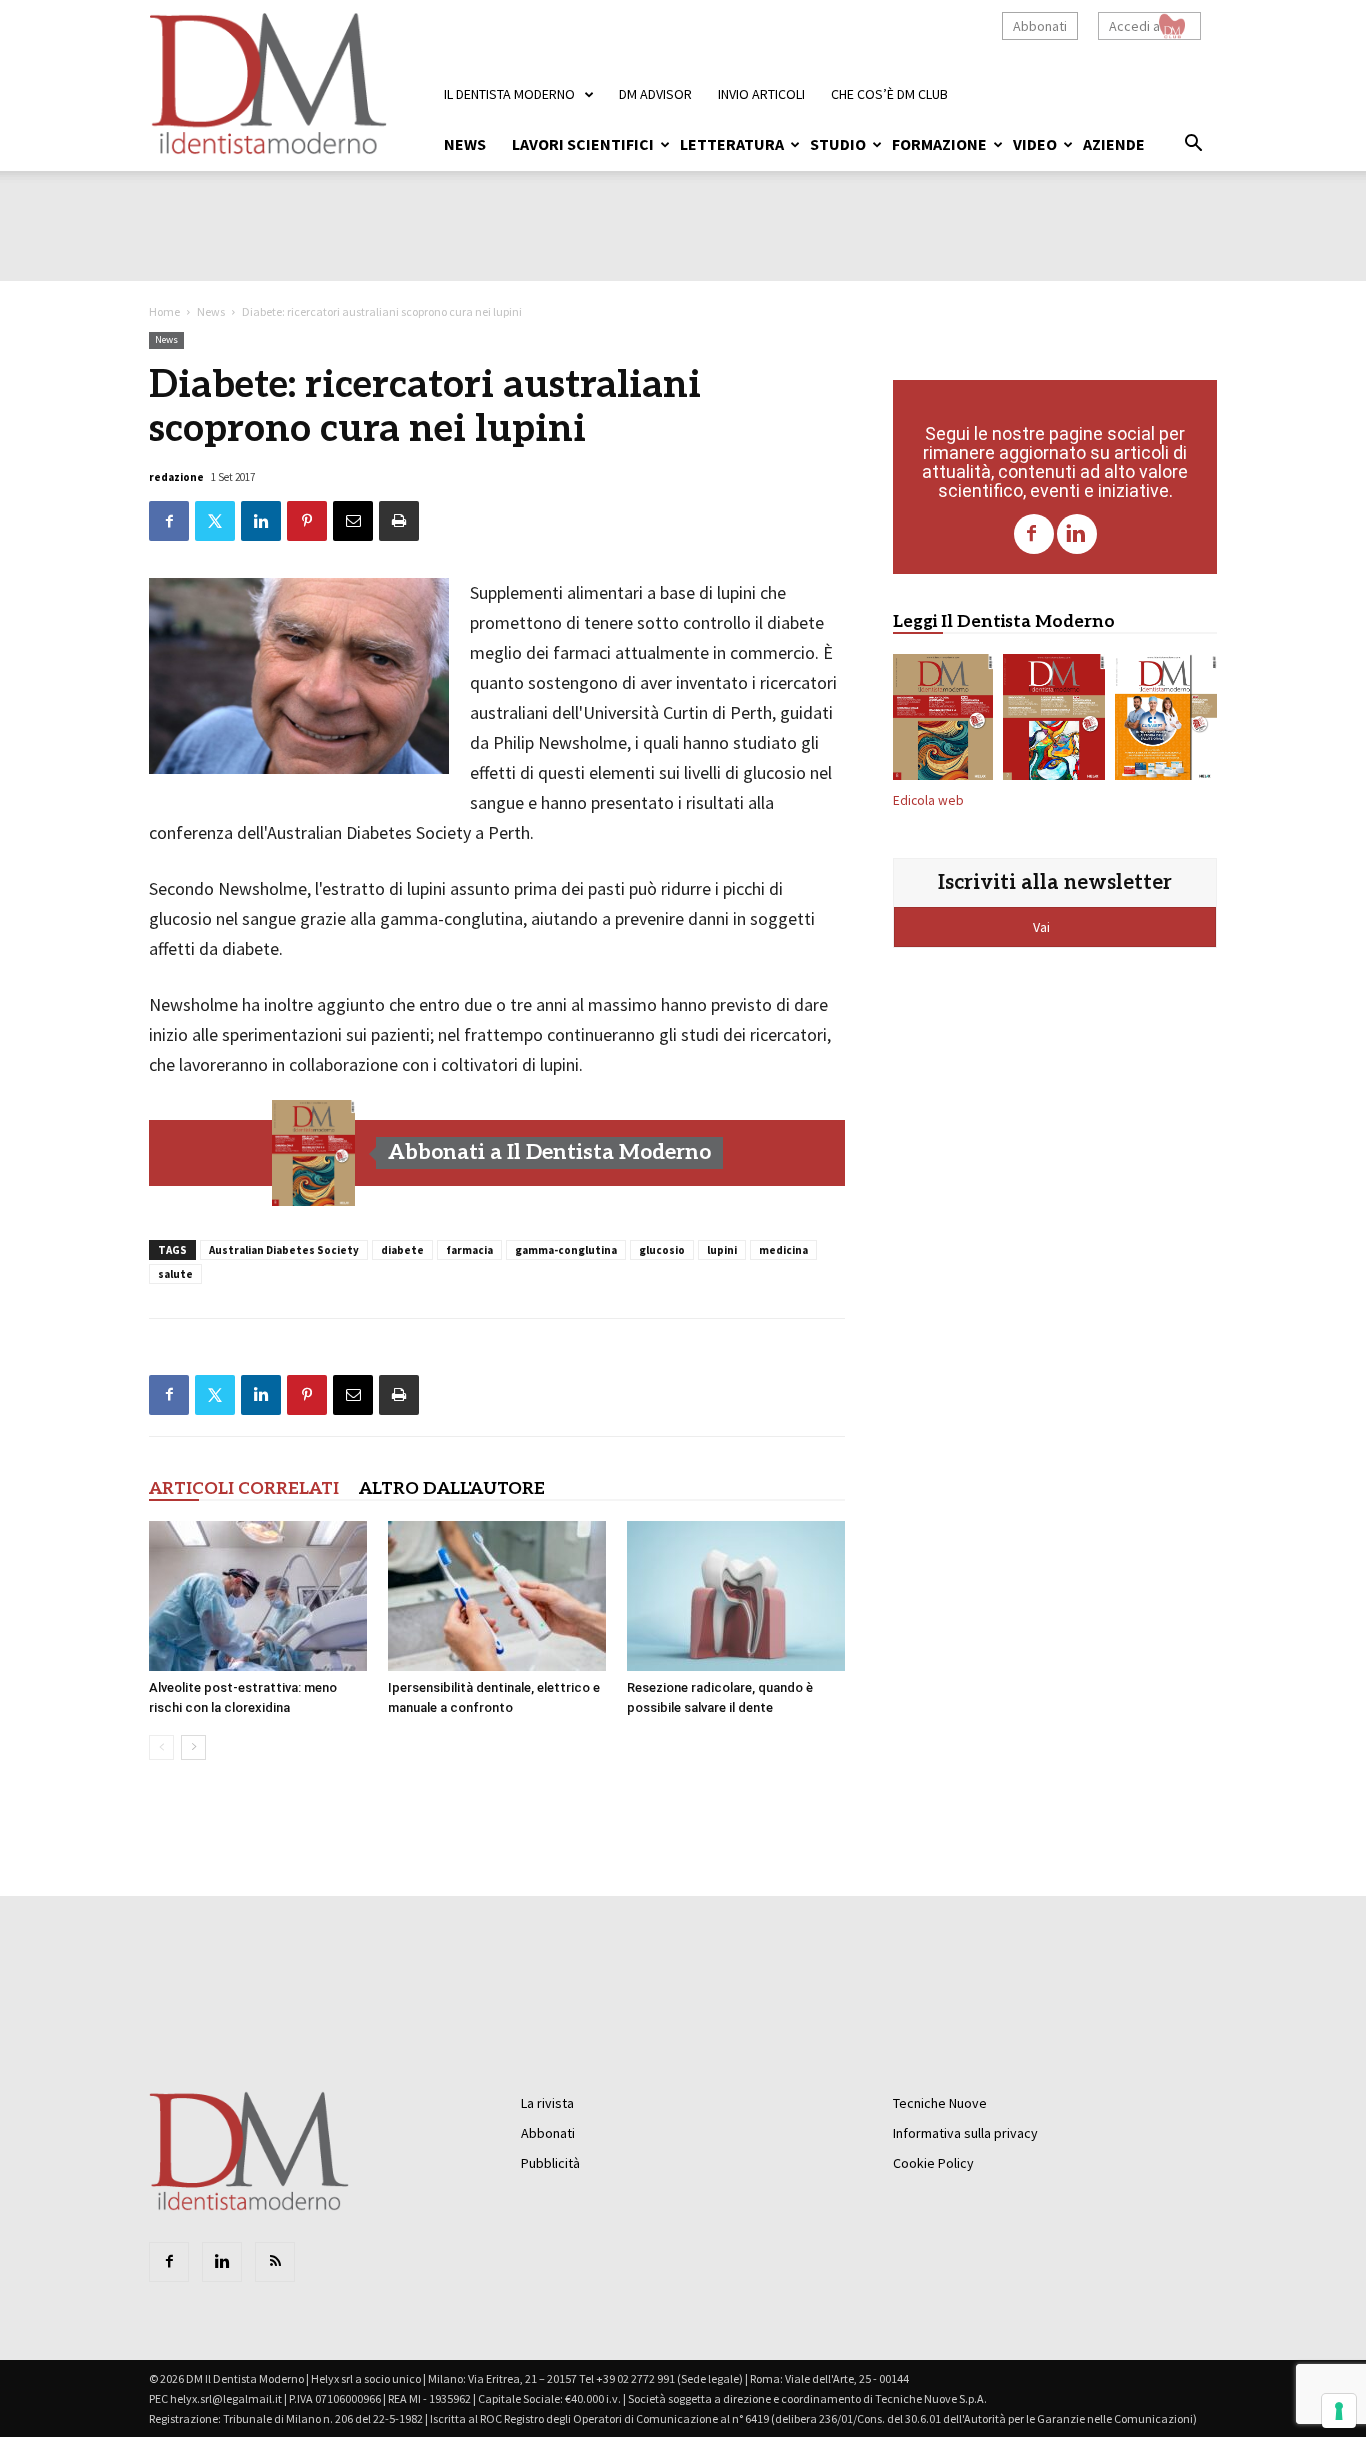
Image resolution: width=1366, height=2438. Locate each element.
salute (175, 1274)
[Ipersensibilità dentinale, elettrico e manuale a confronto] (497, 1596)
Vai (1043, 927)
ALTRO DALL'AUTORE (452, 1489)
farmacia (469, 1250)
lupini (722, 1250)
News (465, 144)
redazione (176, 477)
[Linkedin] (1077, 534)
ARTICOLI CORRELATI (244, 1489)
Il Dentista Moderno (509, 94)
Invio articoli (761, 94)
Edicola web (928, 800)
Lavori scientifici (583, 144)
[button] (1193, 146)
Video (1035, 144)
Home (164, 311)
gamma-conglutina (566, 1250)
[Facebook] (1034, 534)
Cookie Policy (933, 2163)
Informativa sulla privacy (965, 2133)
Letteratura (732, 144)
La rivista (547, 2103)
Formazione (939, 144)
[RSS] (275, 2262)
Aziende (1114, 144)
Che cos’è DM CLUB (889, 94)
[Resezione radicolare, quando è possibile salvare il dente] (736, 1596)
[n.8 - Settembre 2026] (314, 1153)
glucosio (662, 1250)
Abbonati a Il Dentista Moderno (549, 1152)
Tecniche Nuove (940, 2103)
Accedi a (1134, 26)
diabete (402, 1250)
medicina (783, 1250)
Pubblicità (550, 2163)
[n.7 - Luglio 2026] (1054, 721)
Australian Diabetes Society (284, 1250)
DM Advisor (655, 94)
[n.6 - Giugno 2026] (1166, 721)
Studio (838, 144)
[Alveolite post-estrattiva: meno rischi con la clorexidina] (258, 1596)
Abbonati (1040, 26)
